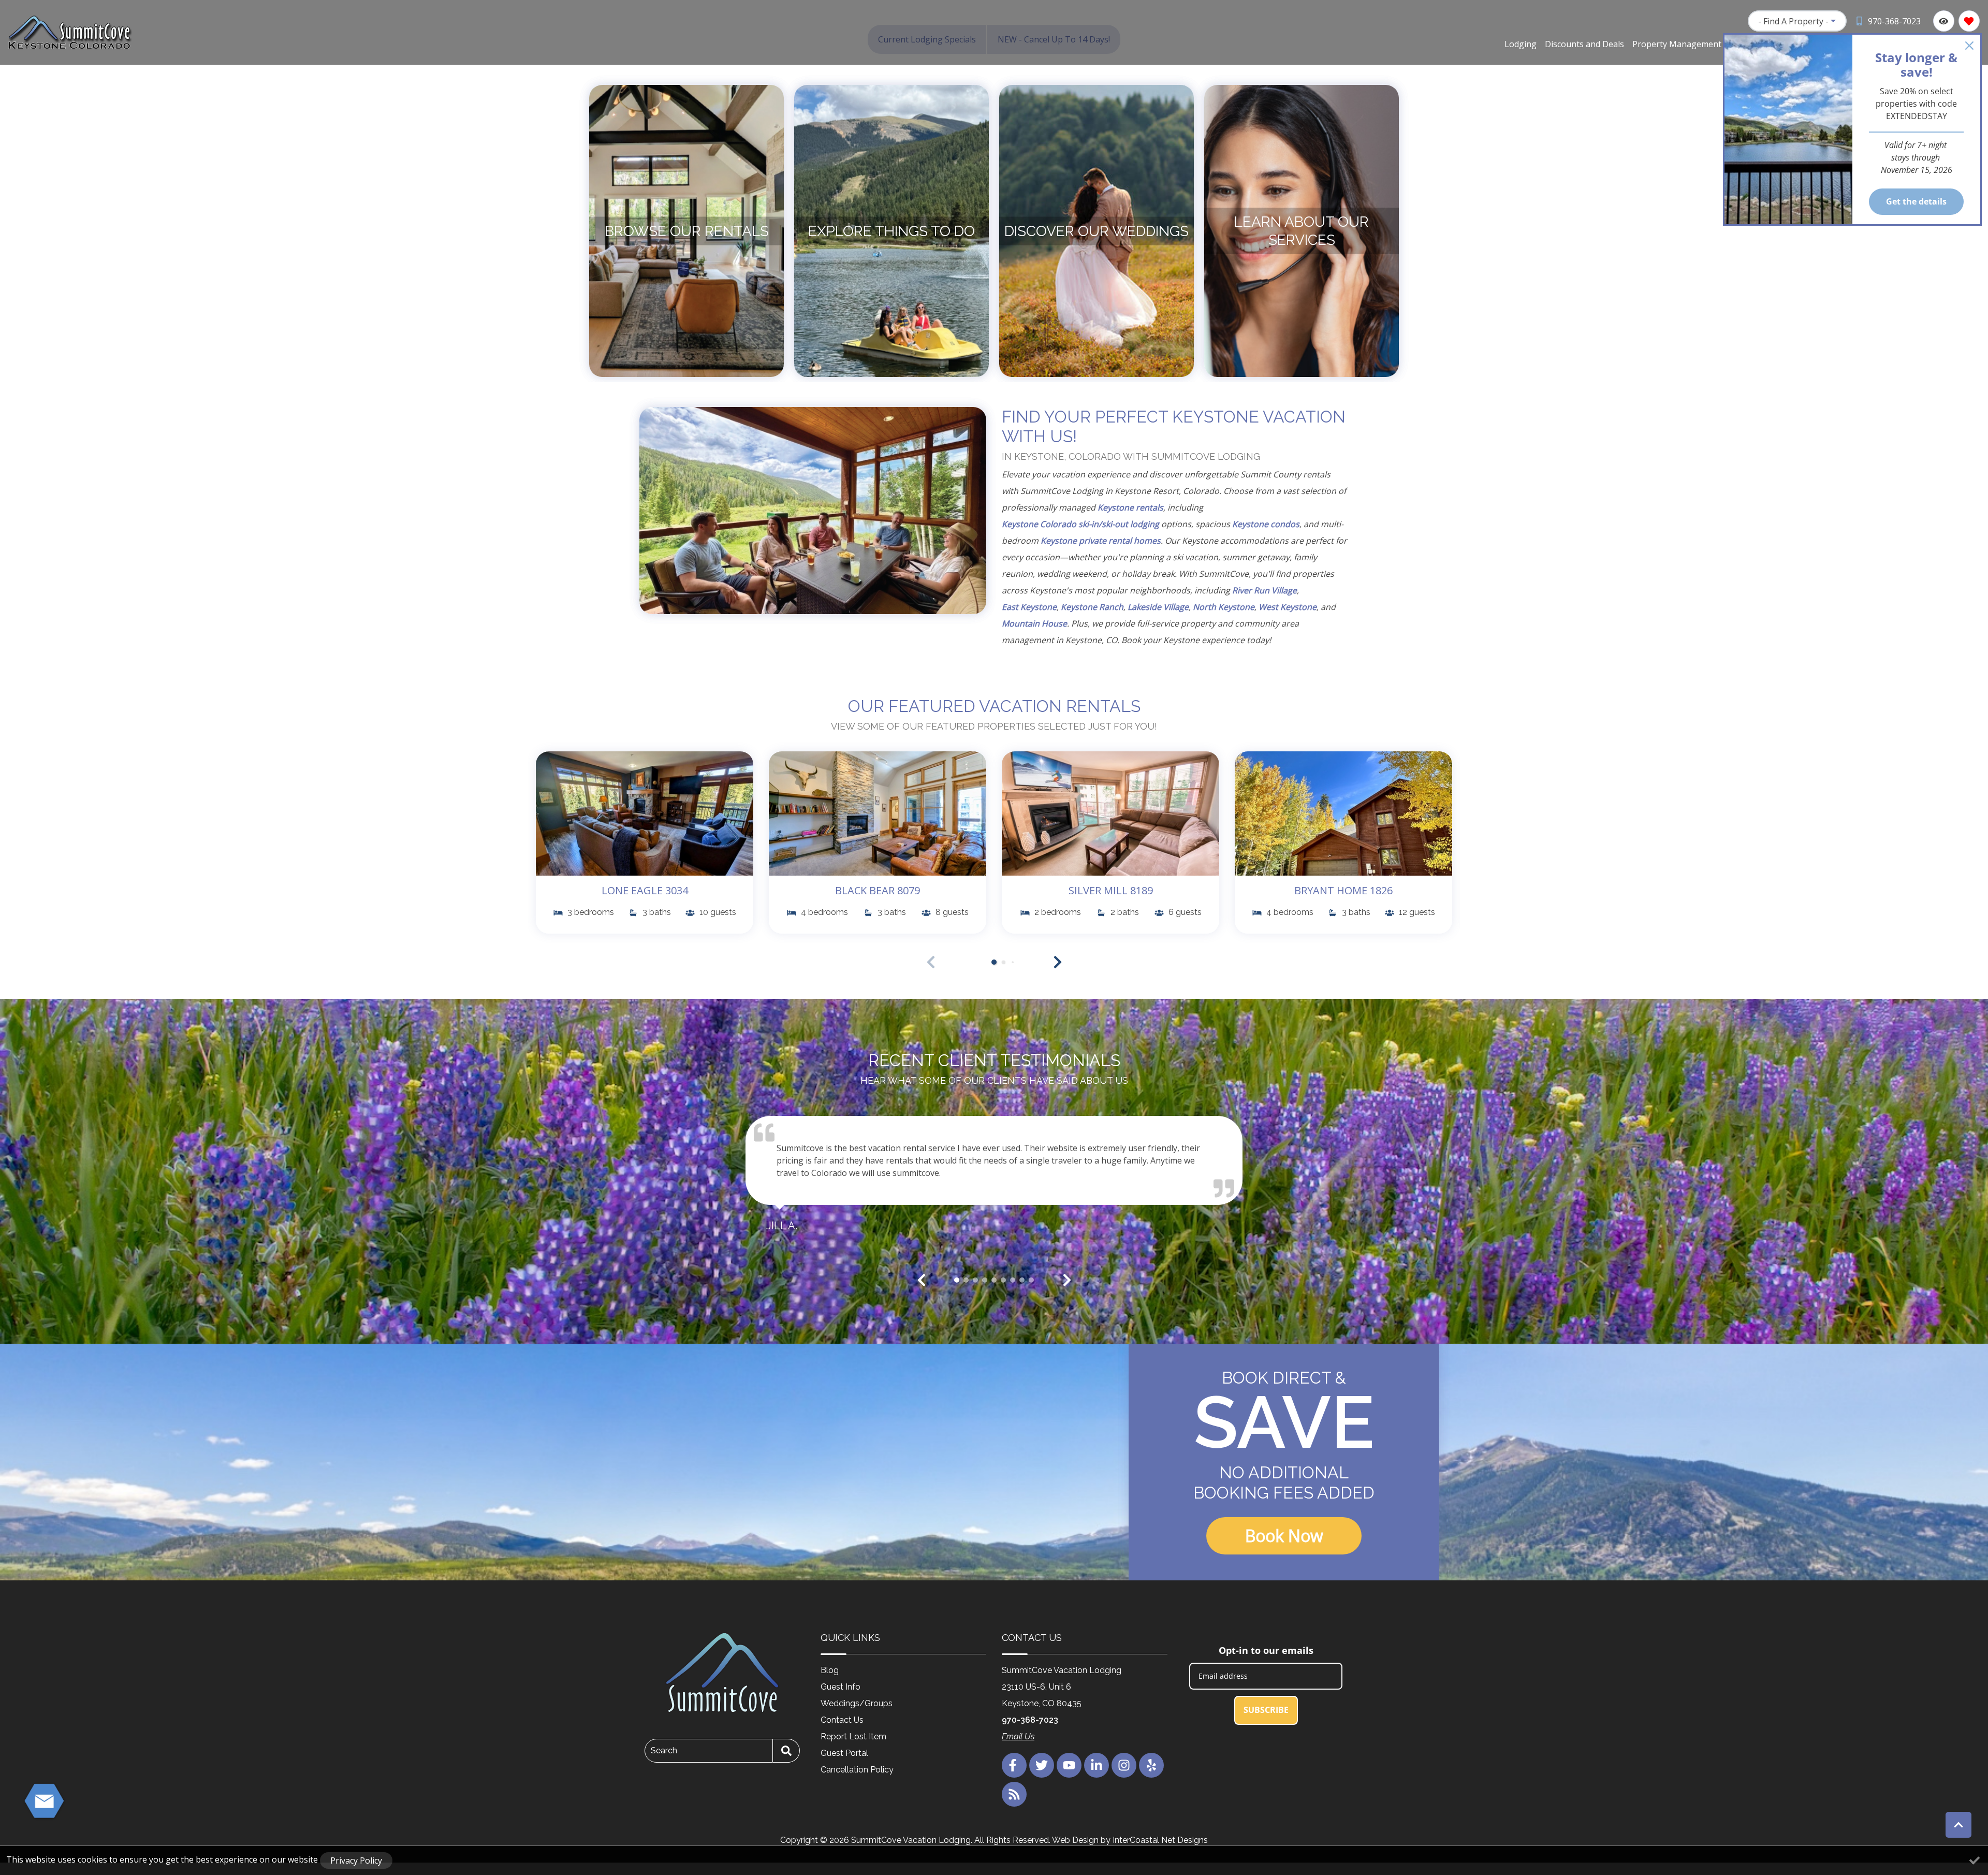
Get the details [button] (1916, 201)
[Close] (1969, 46)
